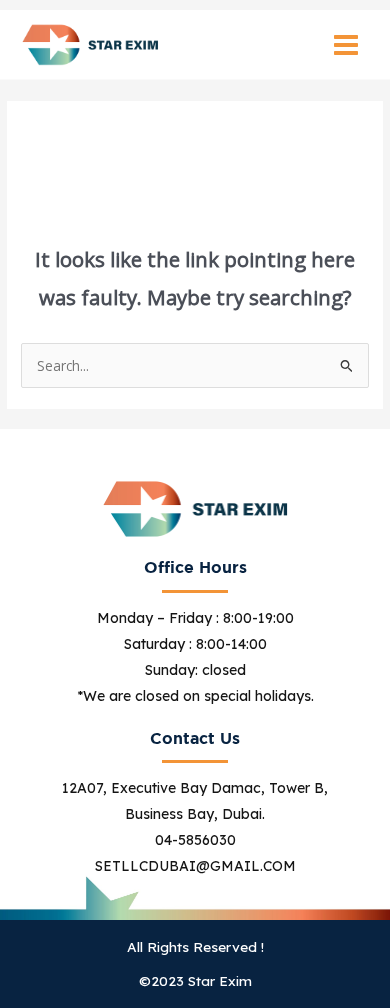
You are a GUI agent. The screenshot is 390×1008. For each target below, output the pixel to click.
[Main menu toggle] (346, 44)
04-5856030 (195, 840)
